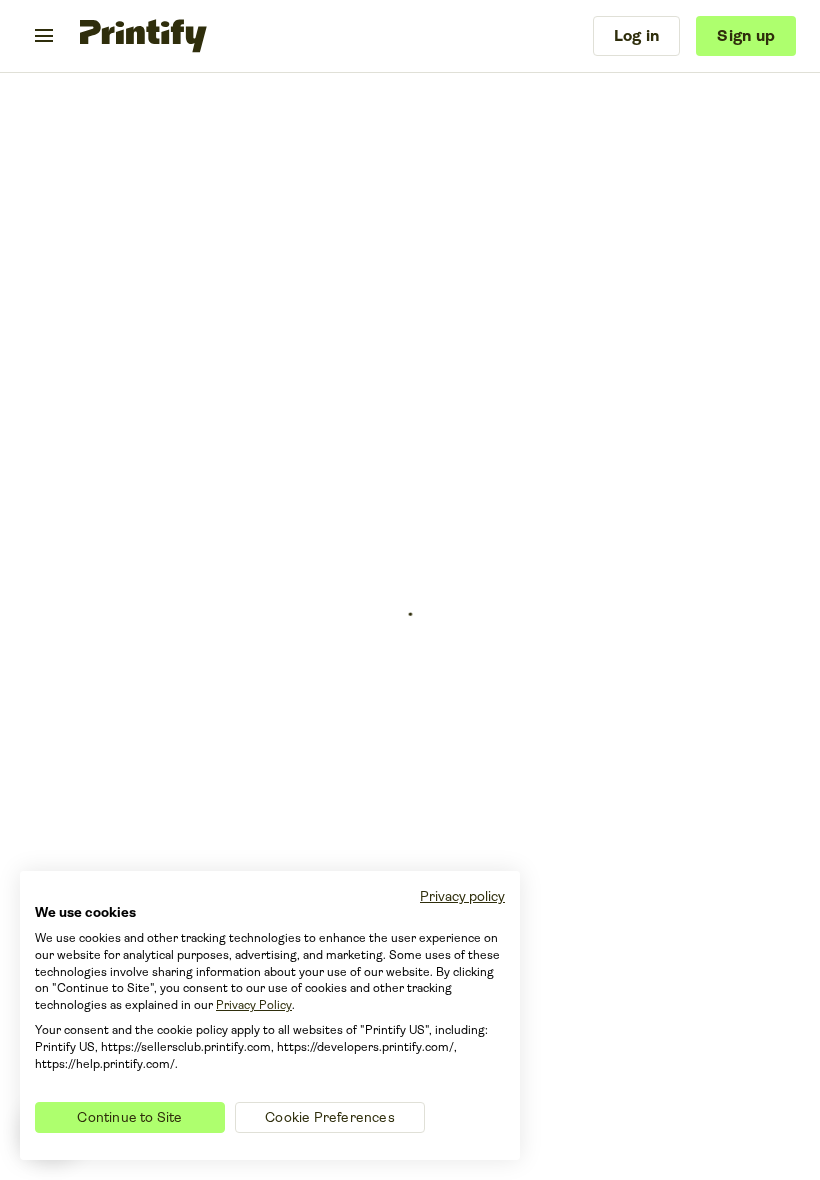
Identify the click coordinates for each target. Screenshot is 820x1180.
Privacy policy (462, 896)
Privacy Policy (254, 1005)
